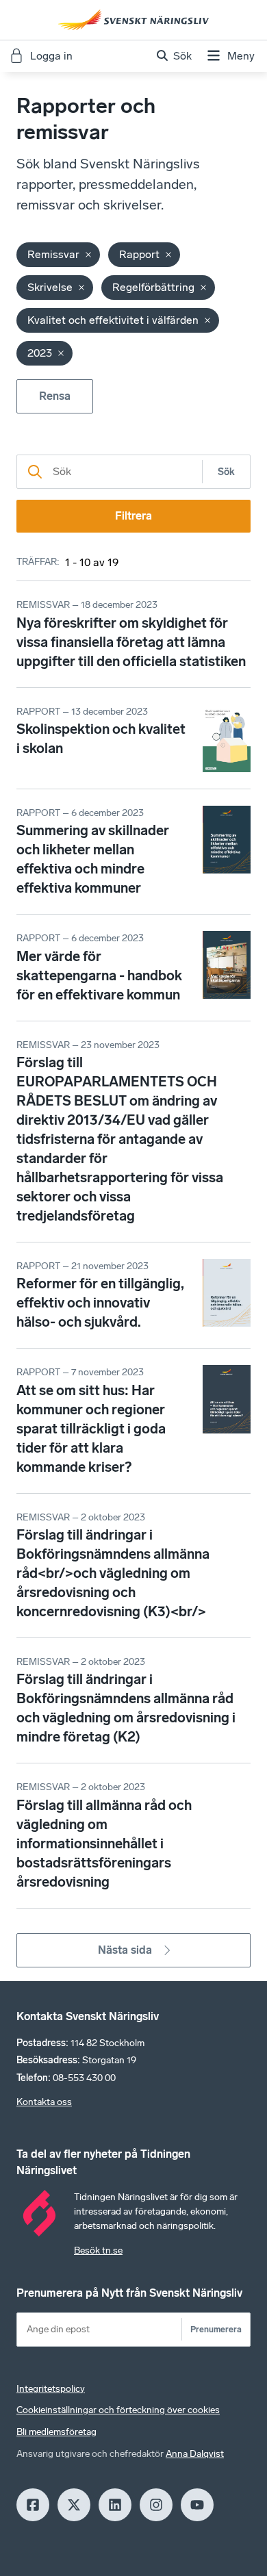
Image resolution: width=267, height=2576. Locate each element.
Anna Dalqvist (195, 2454)
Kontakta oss (44, 2102)
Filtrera (133, 516)
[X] (74, 2505)
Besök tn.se (98, 2250)
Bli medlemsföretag (56, 2432)
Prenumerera (216, 2329)
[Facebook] (33, 2505)
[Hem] (133, 20)
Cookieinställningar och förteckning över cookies (118, 2410)
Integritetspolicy (51, 2389)
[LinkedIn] (115, 2505)
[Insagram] (156, 2505)
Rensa (55, 396)
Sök (226, 472)
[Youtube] (197, 2505)
